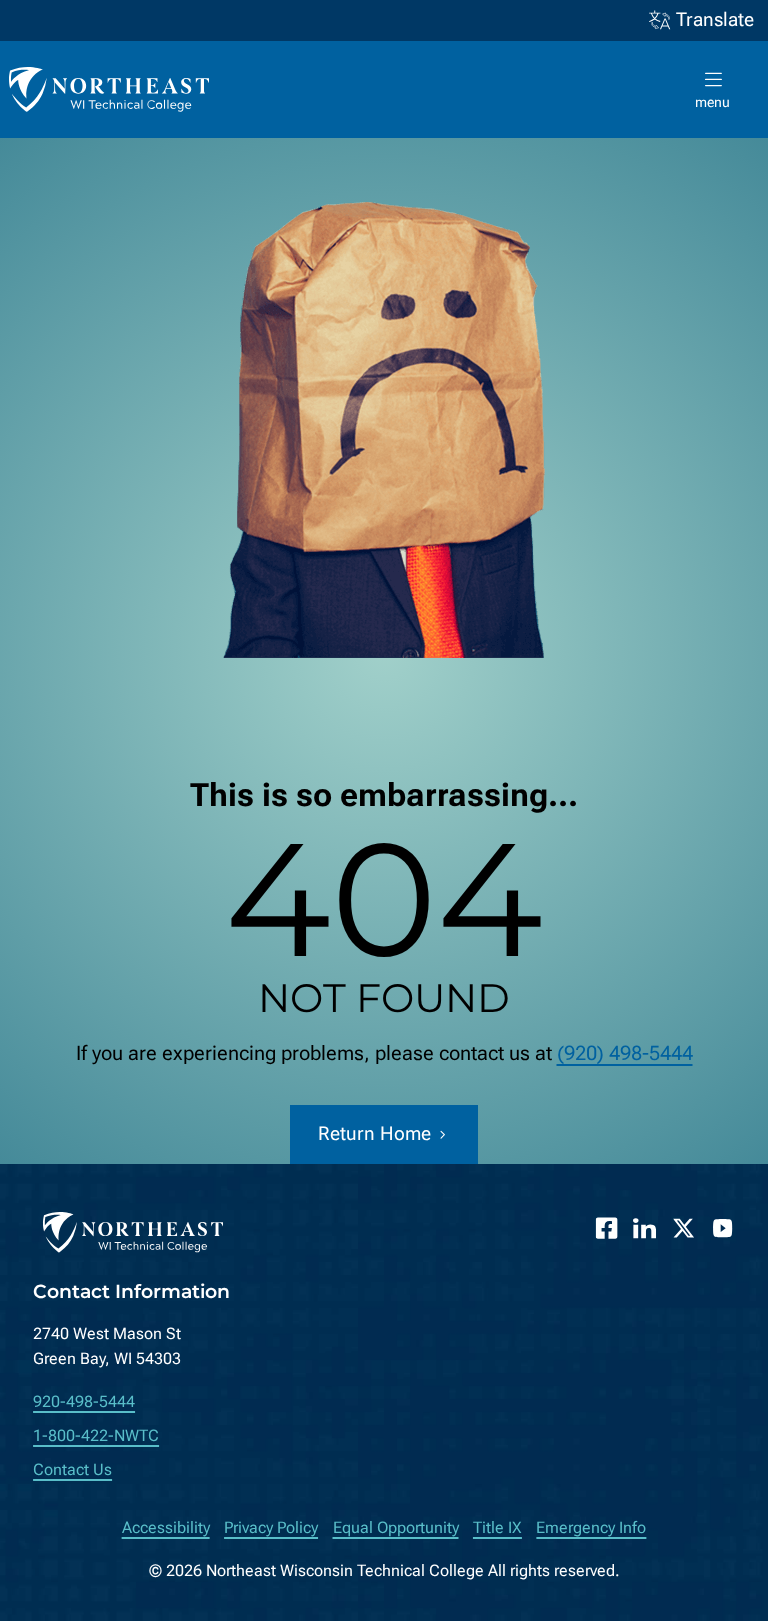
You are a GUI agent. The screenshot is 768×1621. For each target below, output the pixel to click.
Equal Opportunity (396, 1527)
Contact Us (72, 1469)
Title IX (497, 1527)
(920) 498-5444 (625, 1053)
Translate (715, 20)
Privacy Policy (271, 1527)
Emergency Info (591, 1527)
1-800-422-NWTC (96, 1435)
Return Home (374, 1133)
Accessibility (166, 1527)
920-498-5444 (84, 1401)
